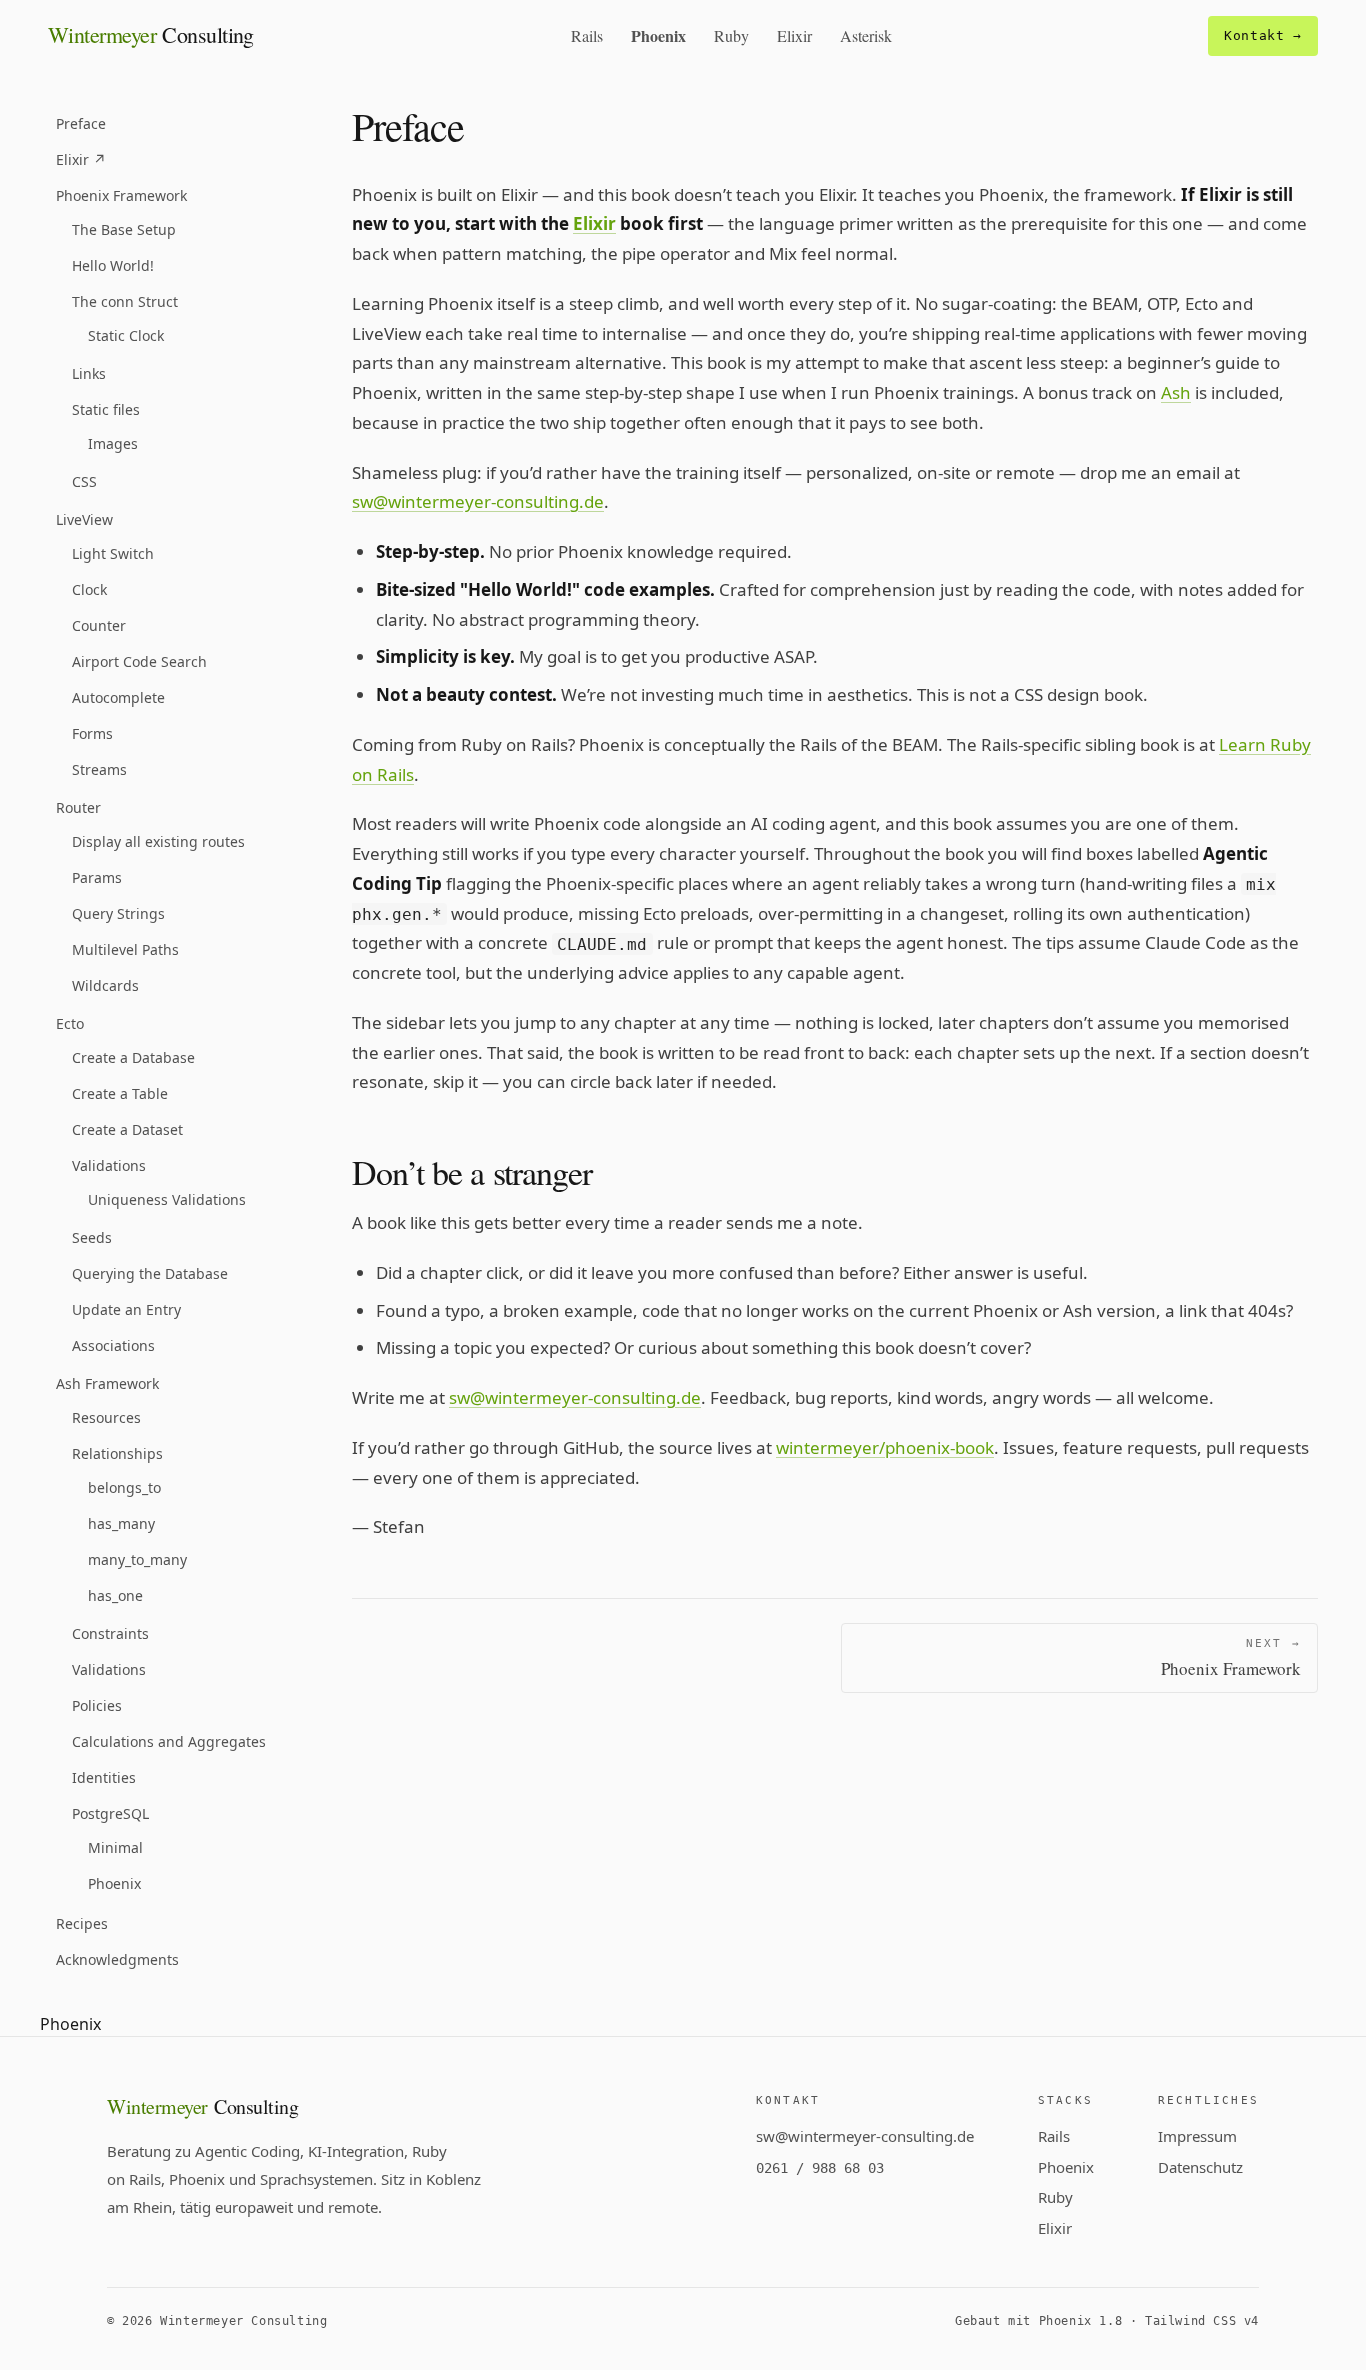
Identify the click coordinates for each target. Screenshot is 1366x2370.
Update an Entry (126, 1309)
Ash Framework (107, 1383)
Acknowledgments (117, 1959)
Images (113, 443)
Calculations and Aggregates (169, 1741)
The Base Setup (124, 229)
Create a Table (120, 1093)
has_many (121, 1523)
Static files (106, 409)
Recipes (82, 1923)
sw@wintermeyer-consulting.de (478, 501)
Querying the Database (150, 1273)
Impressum (1197, 2136)
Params (97, 877)
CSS (84, 481)
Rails (587, 35)
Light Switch (113, 553)
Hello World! (113, 265)
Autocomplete (118, 697)
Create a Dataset (127, 1129)
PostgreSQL (110, 1813)
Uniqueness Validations (167, 1199)
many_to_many (137, 1559)
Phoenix (658, 35)
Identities (104, 1777)
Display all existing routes (158, 841)
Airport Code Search (139, 661)
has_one (115, 1595)
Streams (99, 769)
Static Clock (126, 335)
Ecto (70, 1023)
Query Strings (118, 913)
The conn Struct (125, 301)
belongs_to (124, 1487)
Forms (92, 733)
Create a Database (133, 1057)
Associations (113, 1345)
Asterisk (866, 35)
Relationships (117, 1453)
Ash (1176, 392)
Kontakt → (1263, 35)
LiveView (84, 519)
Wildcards (105, 985)
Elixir (794, 35)
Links (89, 373)
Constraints (110, 1633)
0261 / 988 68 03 (820, 2168)
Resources (106, 1417)
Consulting (151, 34)
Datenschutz (1200, 2167)
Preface (81, 123)
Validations (109, 1165)
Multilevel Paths (125, 949)
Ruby (731, 35)
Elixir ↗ (81, 159)
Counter (99, 625)
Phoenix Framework (121, 195)
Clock (89, 589)
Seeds (92, 1237)
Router (78, 807)
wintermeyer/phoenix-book (885, 1447)
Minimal (115, 1847)
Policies (97, 1705)
